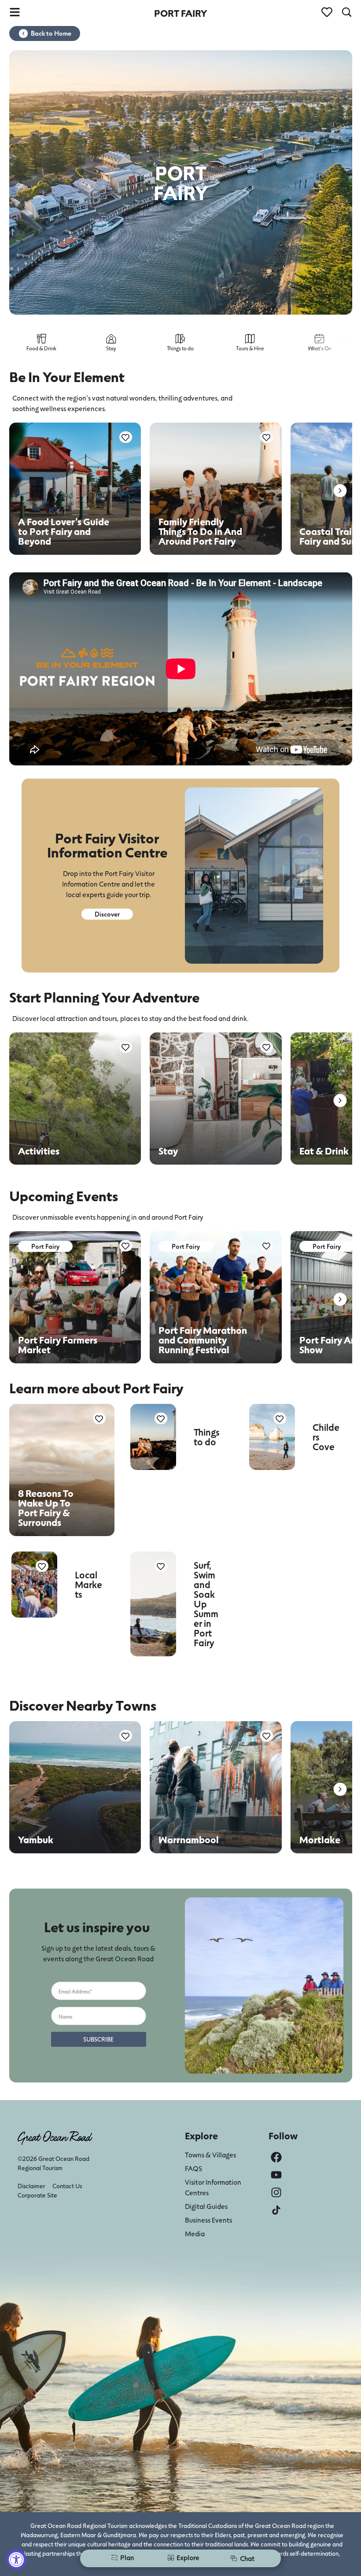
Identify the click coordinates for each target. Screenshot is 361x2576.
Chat (247, 2558)
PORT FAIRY (180, 13)
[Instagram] (276, 2192)
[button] (340, 491)
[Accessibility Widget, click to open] (17, 2559)
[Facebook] (276, 2157)
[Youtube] (276, 2175)
